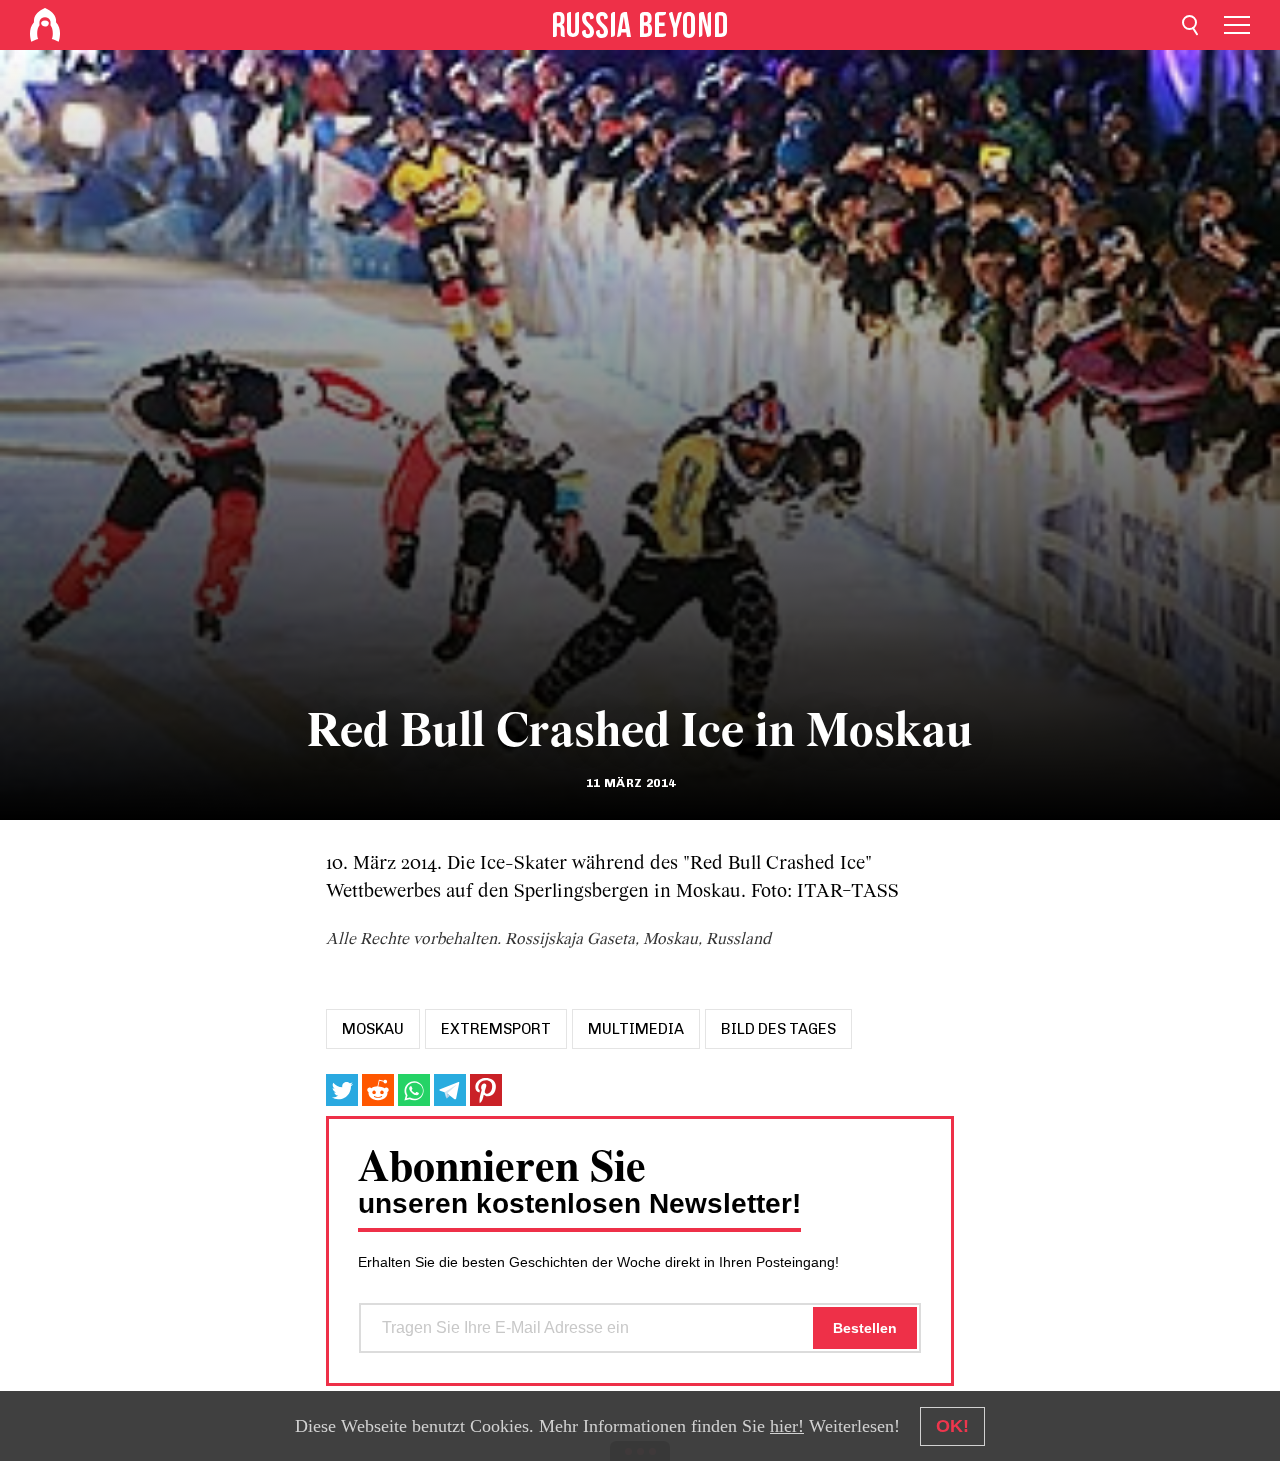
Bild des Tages (778, 1029)
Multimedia (636, 1029)
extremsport (496, 1029)
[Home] (45, 25)
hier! (787, 1426)
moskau (373, 1029)
